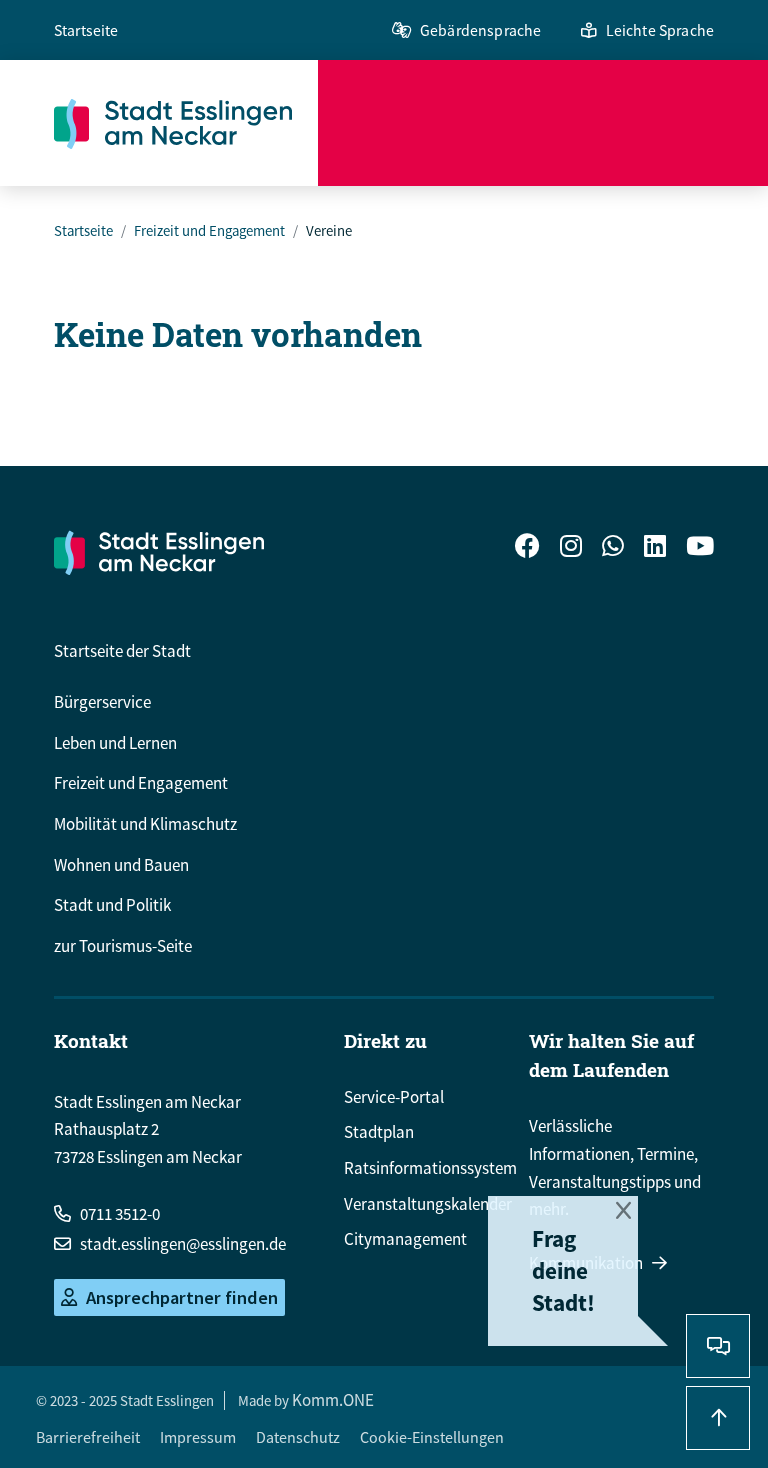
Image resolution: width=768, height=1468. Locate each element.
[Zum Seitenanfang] (718, 1418)
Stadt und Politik (112, 905)
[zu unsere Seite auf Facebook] (527, 548)
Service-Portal (394, 1097)
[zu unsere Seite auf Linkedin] (655, 548)
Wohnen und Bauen (121, 865)
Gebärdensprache (480, 30)
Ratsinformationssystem (430, 1168)
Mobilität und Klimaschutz (145, 824)
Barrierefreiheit (88, 1437)
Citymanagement (405, 1239)
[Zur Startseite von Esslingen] (186, 123)
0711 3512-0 (120, 1214)
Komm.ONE (333, 1400)
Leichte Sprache (660, 30)
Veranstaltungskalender (428, 1204)
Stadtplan (379, 1132)
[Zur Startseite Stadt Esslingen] (159, 552)
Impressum (198, 1437)
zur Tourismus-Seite (123, 946)
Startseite (86, 30)
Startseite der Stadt (122, 651)
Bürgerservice (102, 702)
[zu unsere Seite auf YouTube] (700, 548)
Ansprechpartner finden (182, 1297)
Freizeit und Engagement (209, 230)
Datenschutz (298, 1437)
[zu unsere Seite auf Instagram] (571, 548)
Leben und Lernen (115, 743)
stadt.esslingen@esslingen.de (183, 1244)
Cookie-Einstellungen (432, 1437)
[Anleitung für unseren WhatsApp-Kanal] (613, 548)
